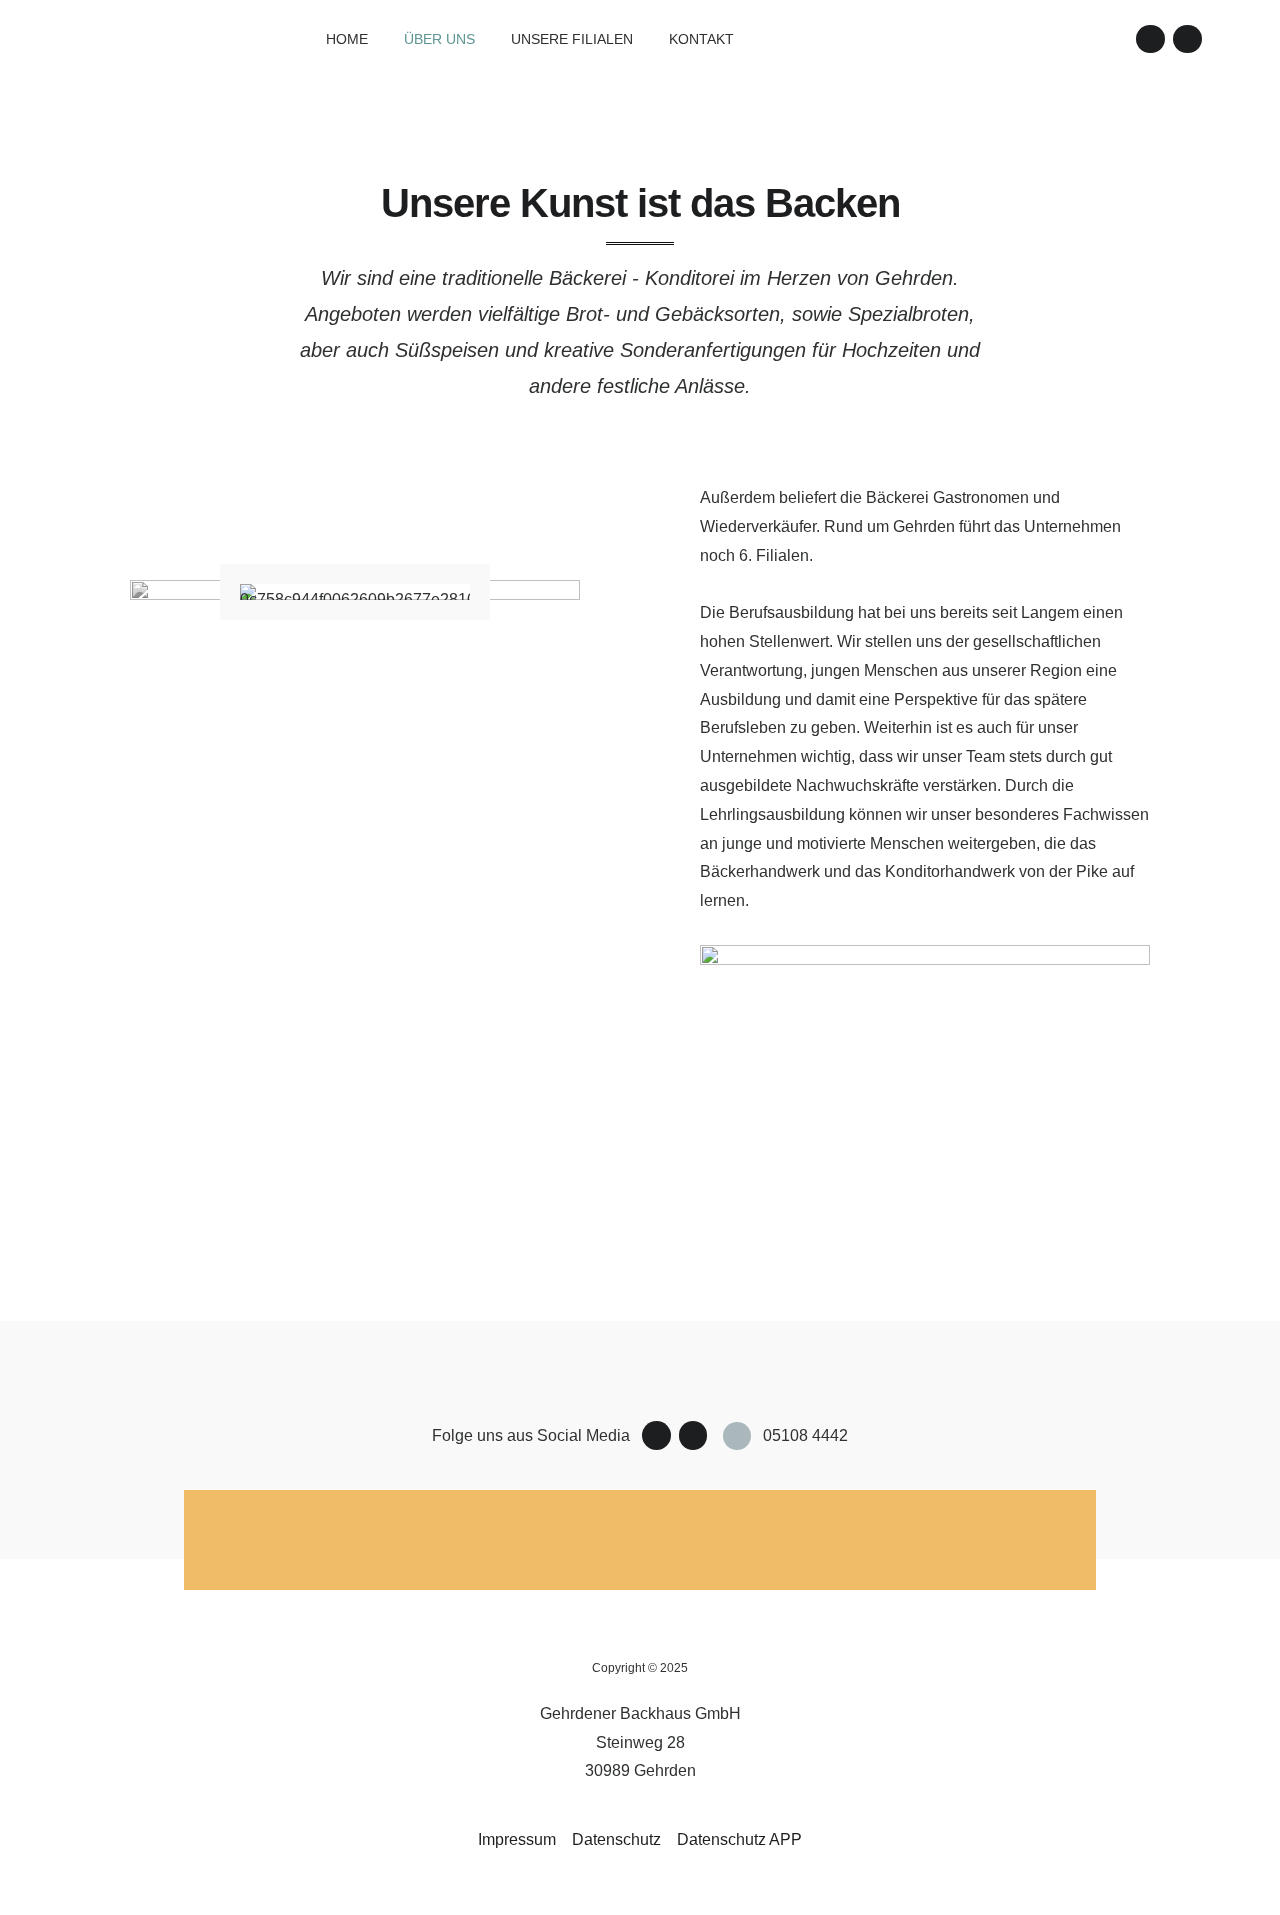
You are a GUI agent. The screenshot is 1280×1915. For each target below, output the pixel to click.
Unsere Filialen (572, 39)
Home (347, 39)
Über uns (439, 39)
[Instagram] (1187, 39)
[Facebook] (1150, 39)
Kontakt (701, 39)
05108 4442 (805, 1435)
